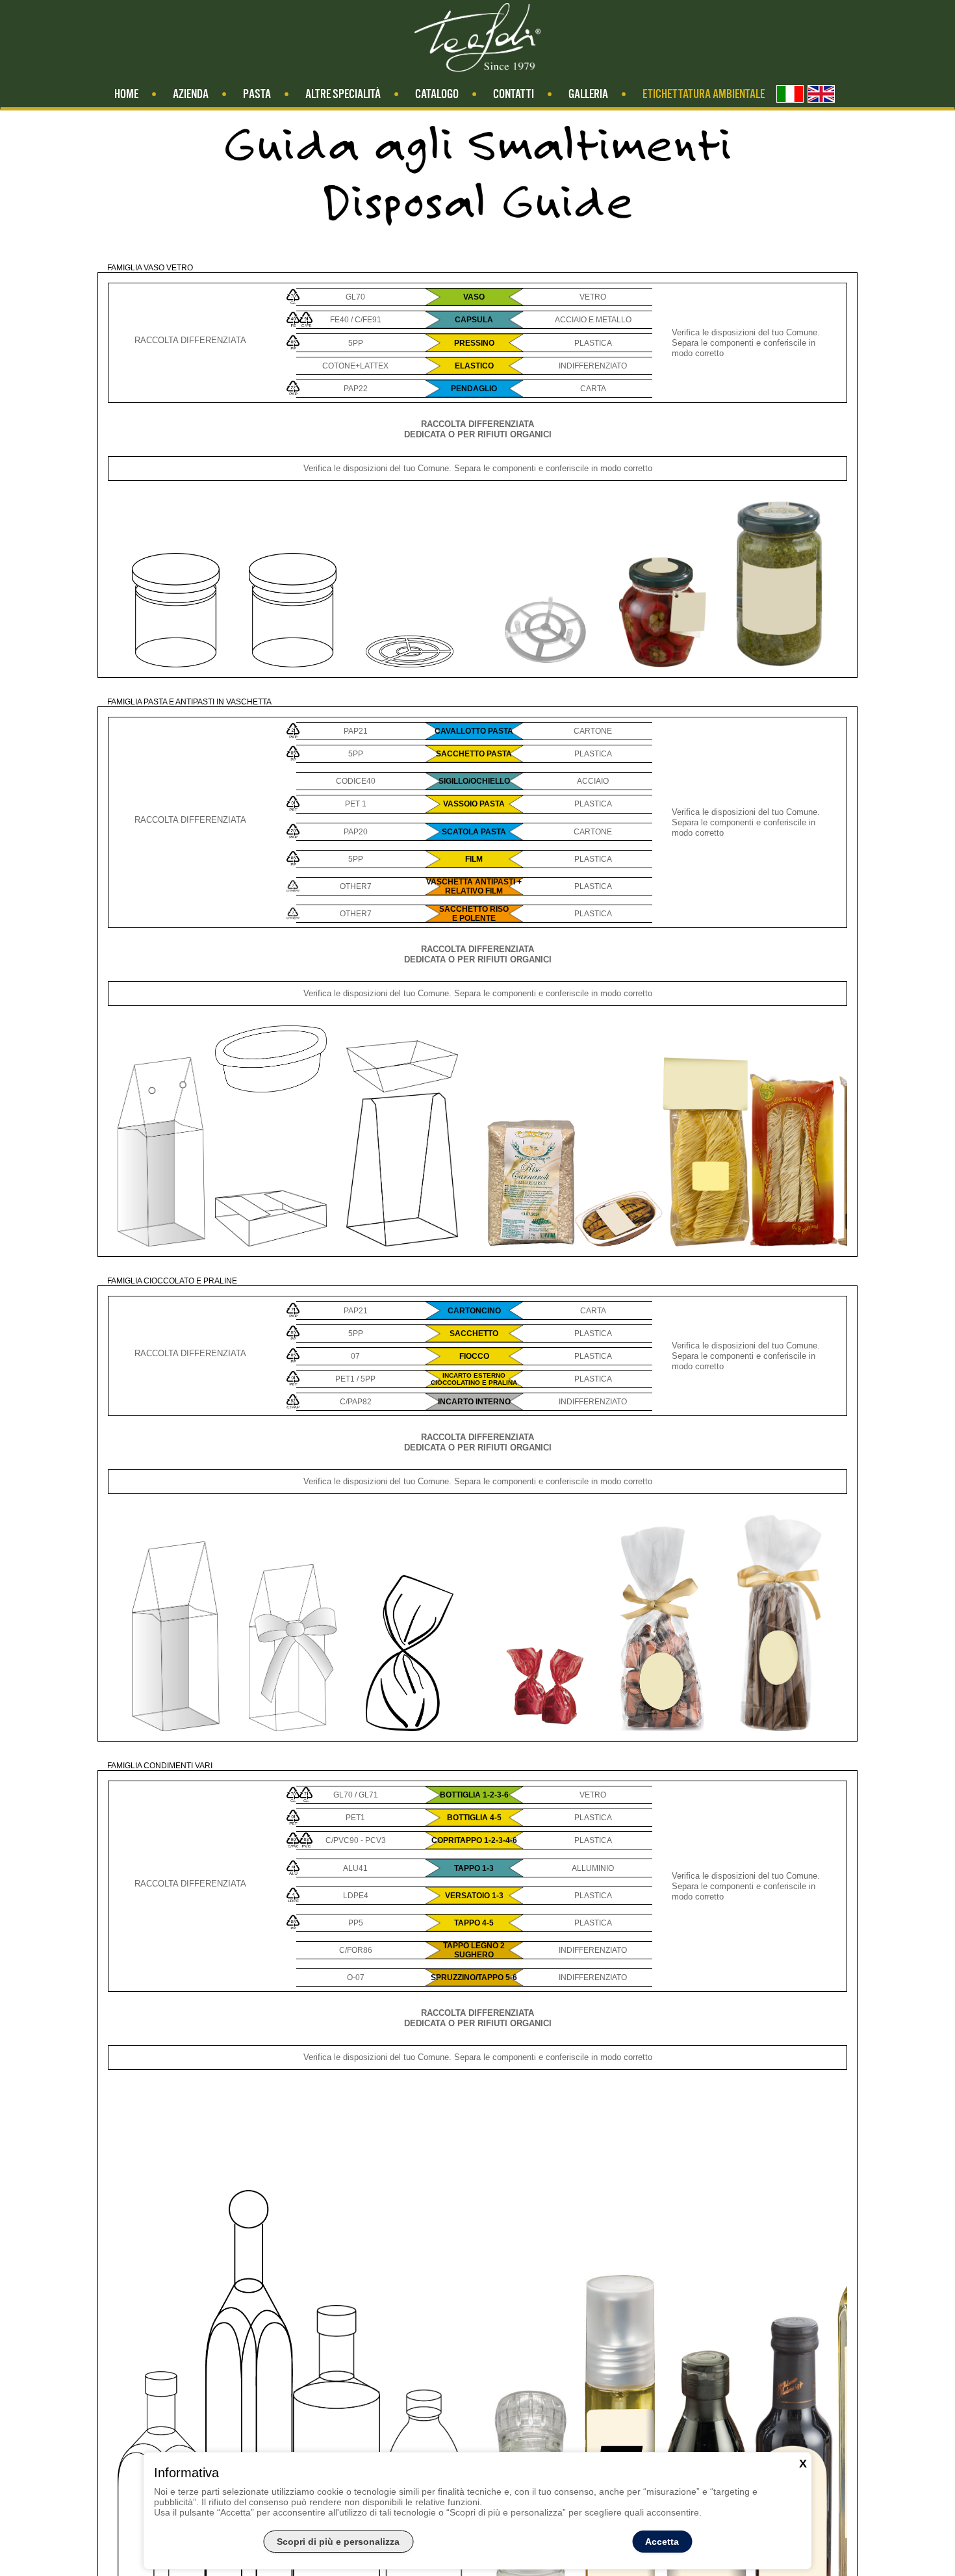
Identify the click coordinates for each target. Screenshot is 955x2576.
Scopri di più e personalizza (338, 2542)
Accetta (662, 2542)
